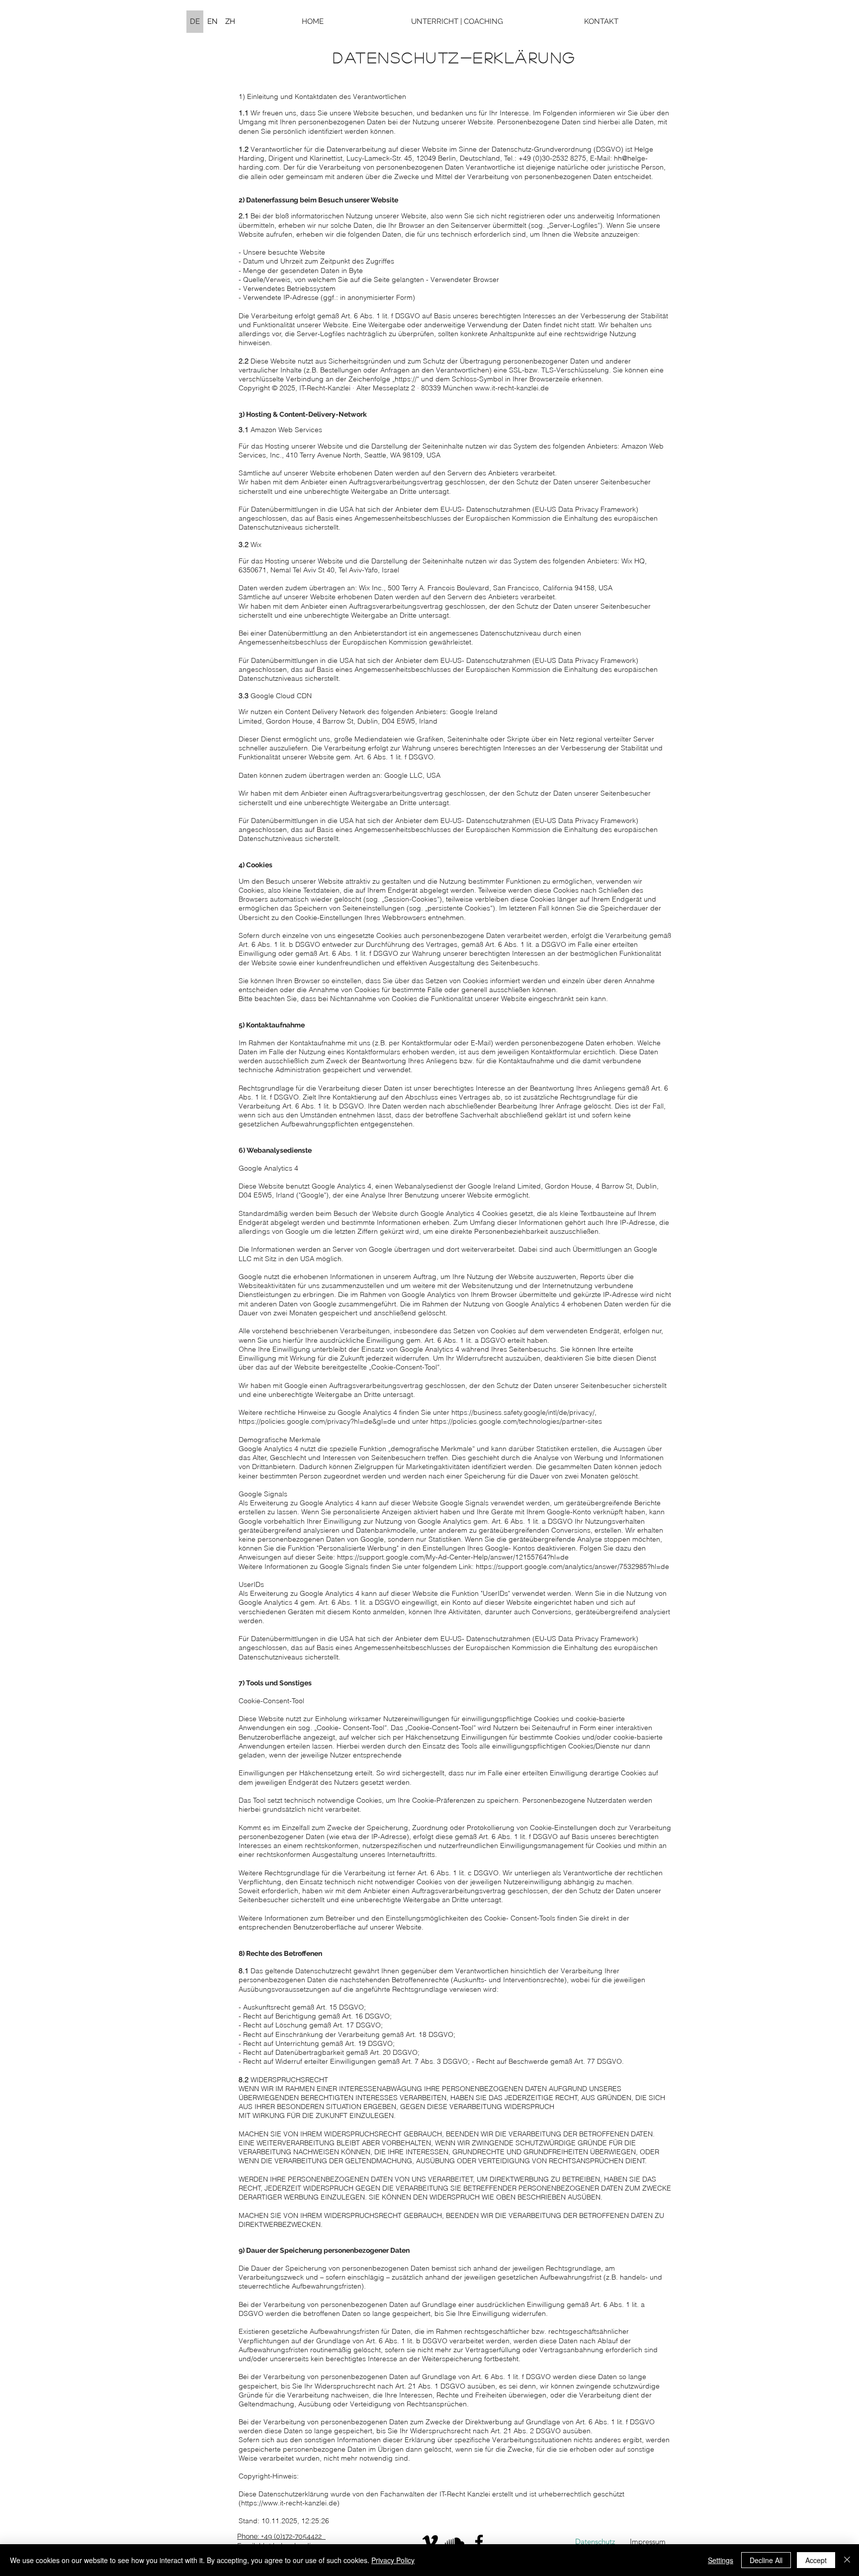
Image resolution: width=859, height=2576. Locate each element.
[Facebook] (479, 2542)
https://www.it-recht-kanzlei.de (289, 2503)
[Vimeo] (430, 2542)
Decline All (766, 2560)
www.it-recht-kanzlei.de (512, 388)
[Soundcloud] (455, 2542)
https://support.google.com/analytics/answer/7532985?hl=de (572, 1566)
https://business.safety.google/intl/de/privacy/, (524, 1412)
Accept (816, 2560)
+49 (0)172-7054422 (291, 2536)
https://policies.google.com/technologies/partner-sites (516, 1421)
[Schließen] (847, 2560)
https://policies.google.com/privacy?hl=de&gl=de (317, 1421)
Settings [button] (721, 2560)
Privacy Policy (393, 2560)
